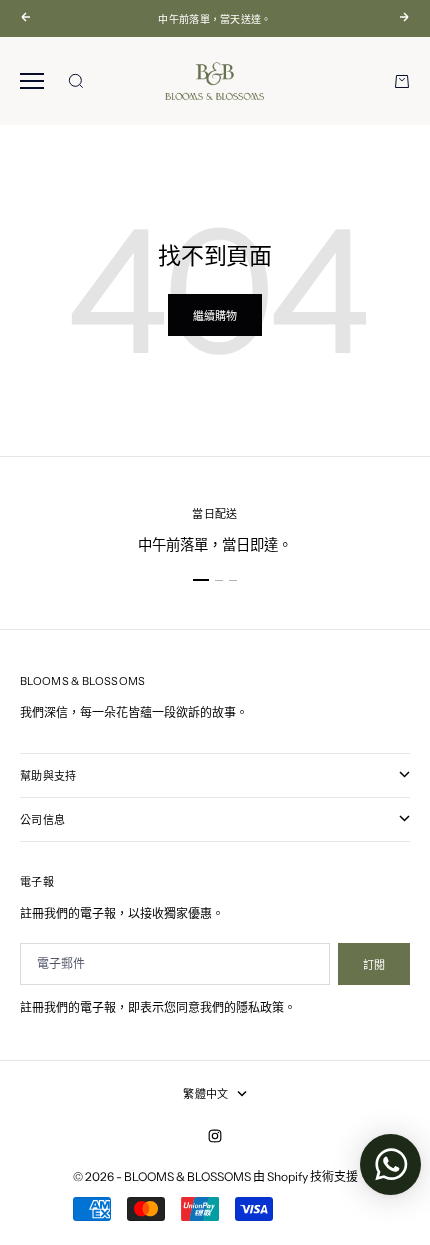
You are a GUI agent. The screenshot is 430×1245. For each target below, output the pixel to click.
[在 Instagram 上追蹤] (215, 1136)
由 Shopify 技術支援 (305, 1176)
